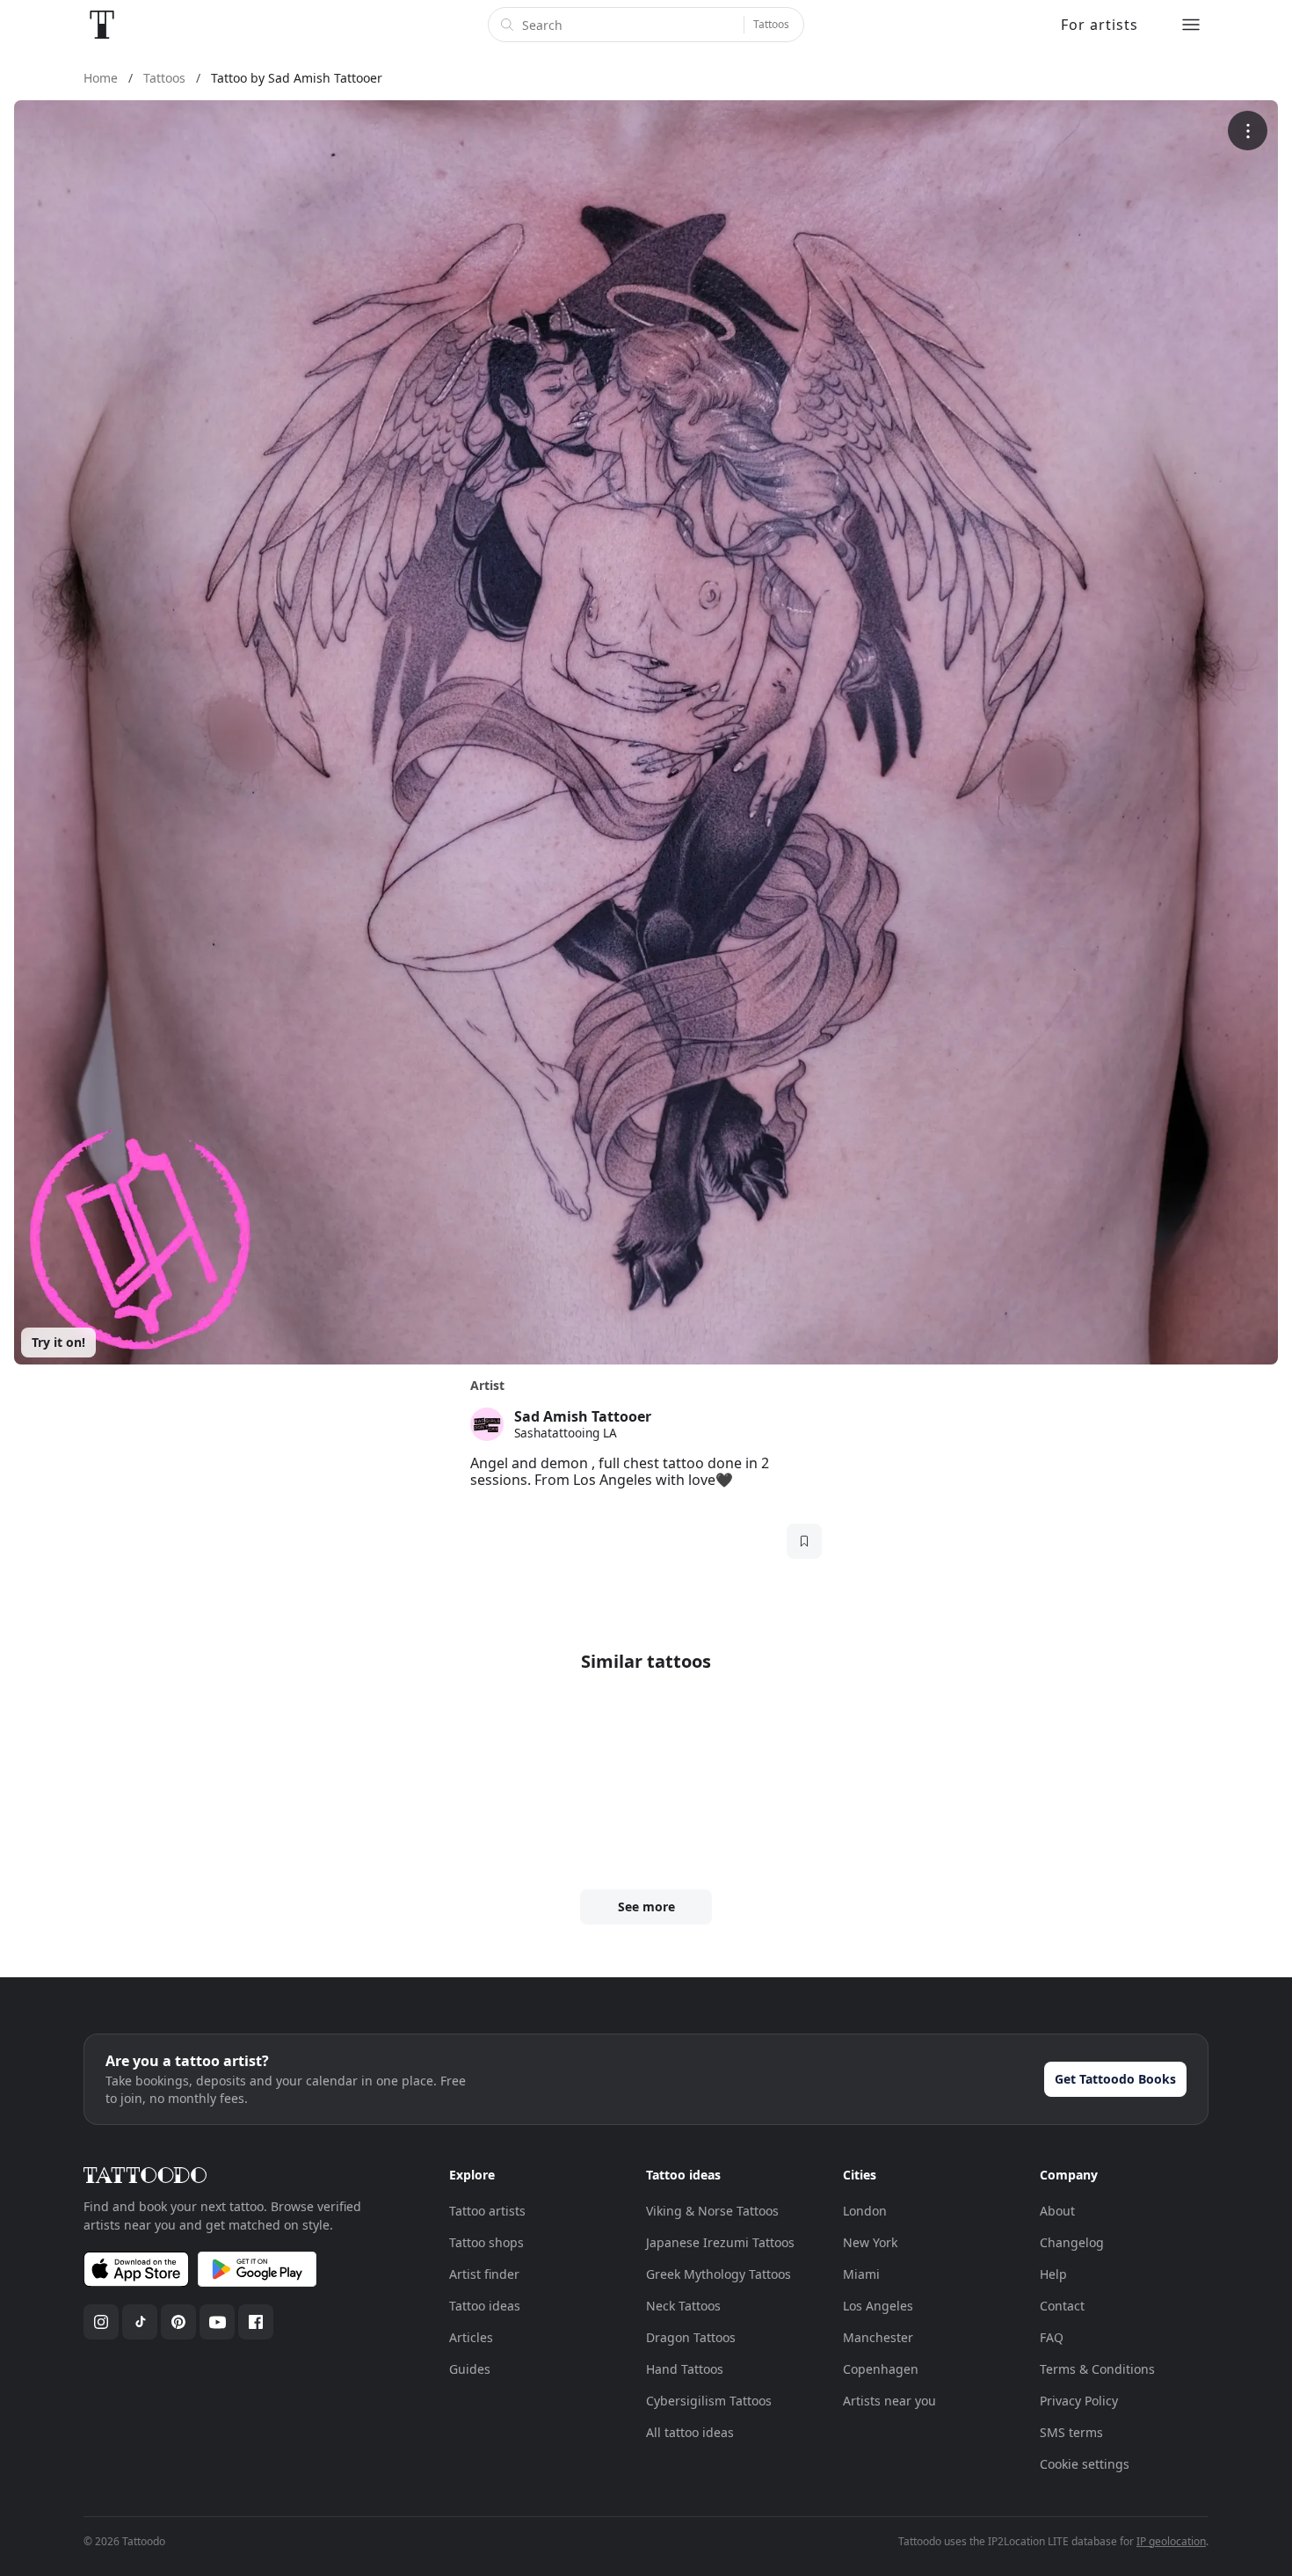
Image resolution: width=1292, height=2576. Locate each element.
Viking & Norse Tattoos (712, 2211)
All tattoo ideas (690, 2432)
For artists (1100, 25)
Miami (861, 2274)
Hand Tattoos (685, 2369)
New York (870, 2242)
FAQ (1052, 2337)
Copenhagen (881, 2369)
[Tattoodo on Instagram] (101, 2322)
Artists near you (889, 2401)
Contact (1062, 2306)
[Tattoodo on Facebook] (256, 2322)
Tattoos (771, 24)
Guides (470, 2369)
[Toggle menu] (1191, 25)
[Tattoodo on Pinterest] (178, 2322)
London (865, 2211)
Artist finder (484, 2274)
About (1057, 2211)
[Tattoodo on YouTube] (217, 2322)
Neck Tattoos (683, 2306)
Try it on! (58, 1342)
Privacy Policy (1079, 2401)
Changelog (1072, 2242)
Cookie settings (1085, 2464)
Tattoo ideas (485, 2306)
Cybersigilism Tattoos (709, 2401)
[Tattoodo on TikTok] (140, 2322)
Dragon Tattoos (691, 2337)
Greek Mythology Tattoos (719, 2274)
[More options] (1248, 131)
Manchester (878, 2337)
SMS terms (1071, 2432)
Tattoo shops (486, 2242)
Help (1053, 2274)
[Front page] (102, 25)
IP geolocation (1171, 2541)
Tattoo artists (487, 2211)
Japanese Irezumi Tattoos (720, 2242)
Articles (471, 2337)
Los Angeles (878, 2306)
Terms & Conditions (1097, 2369)
